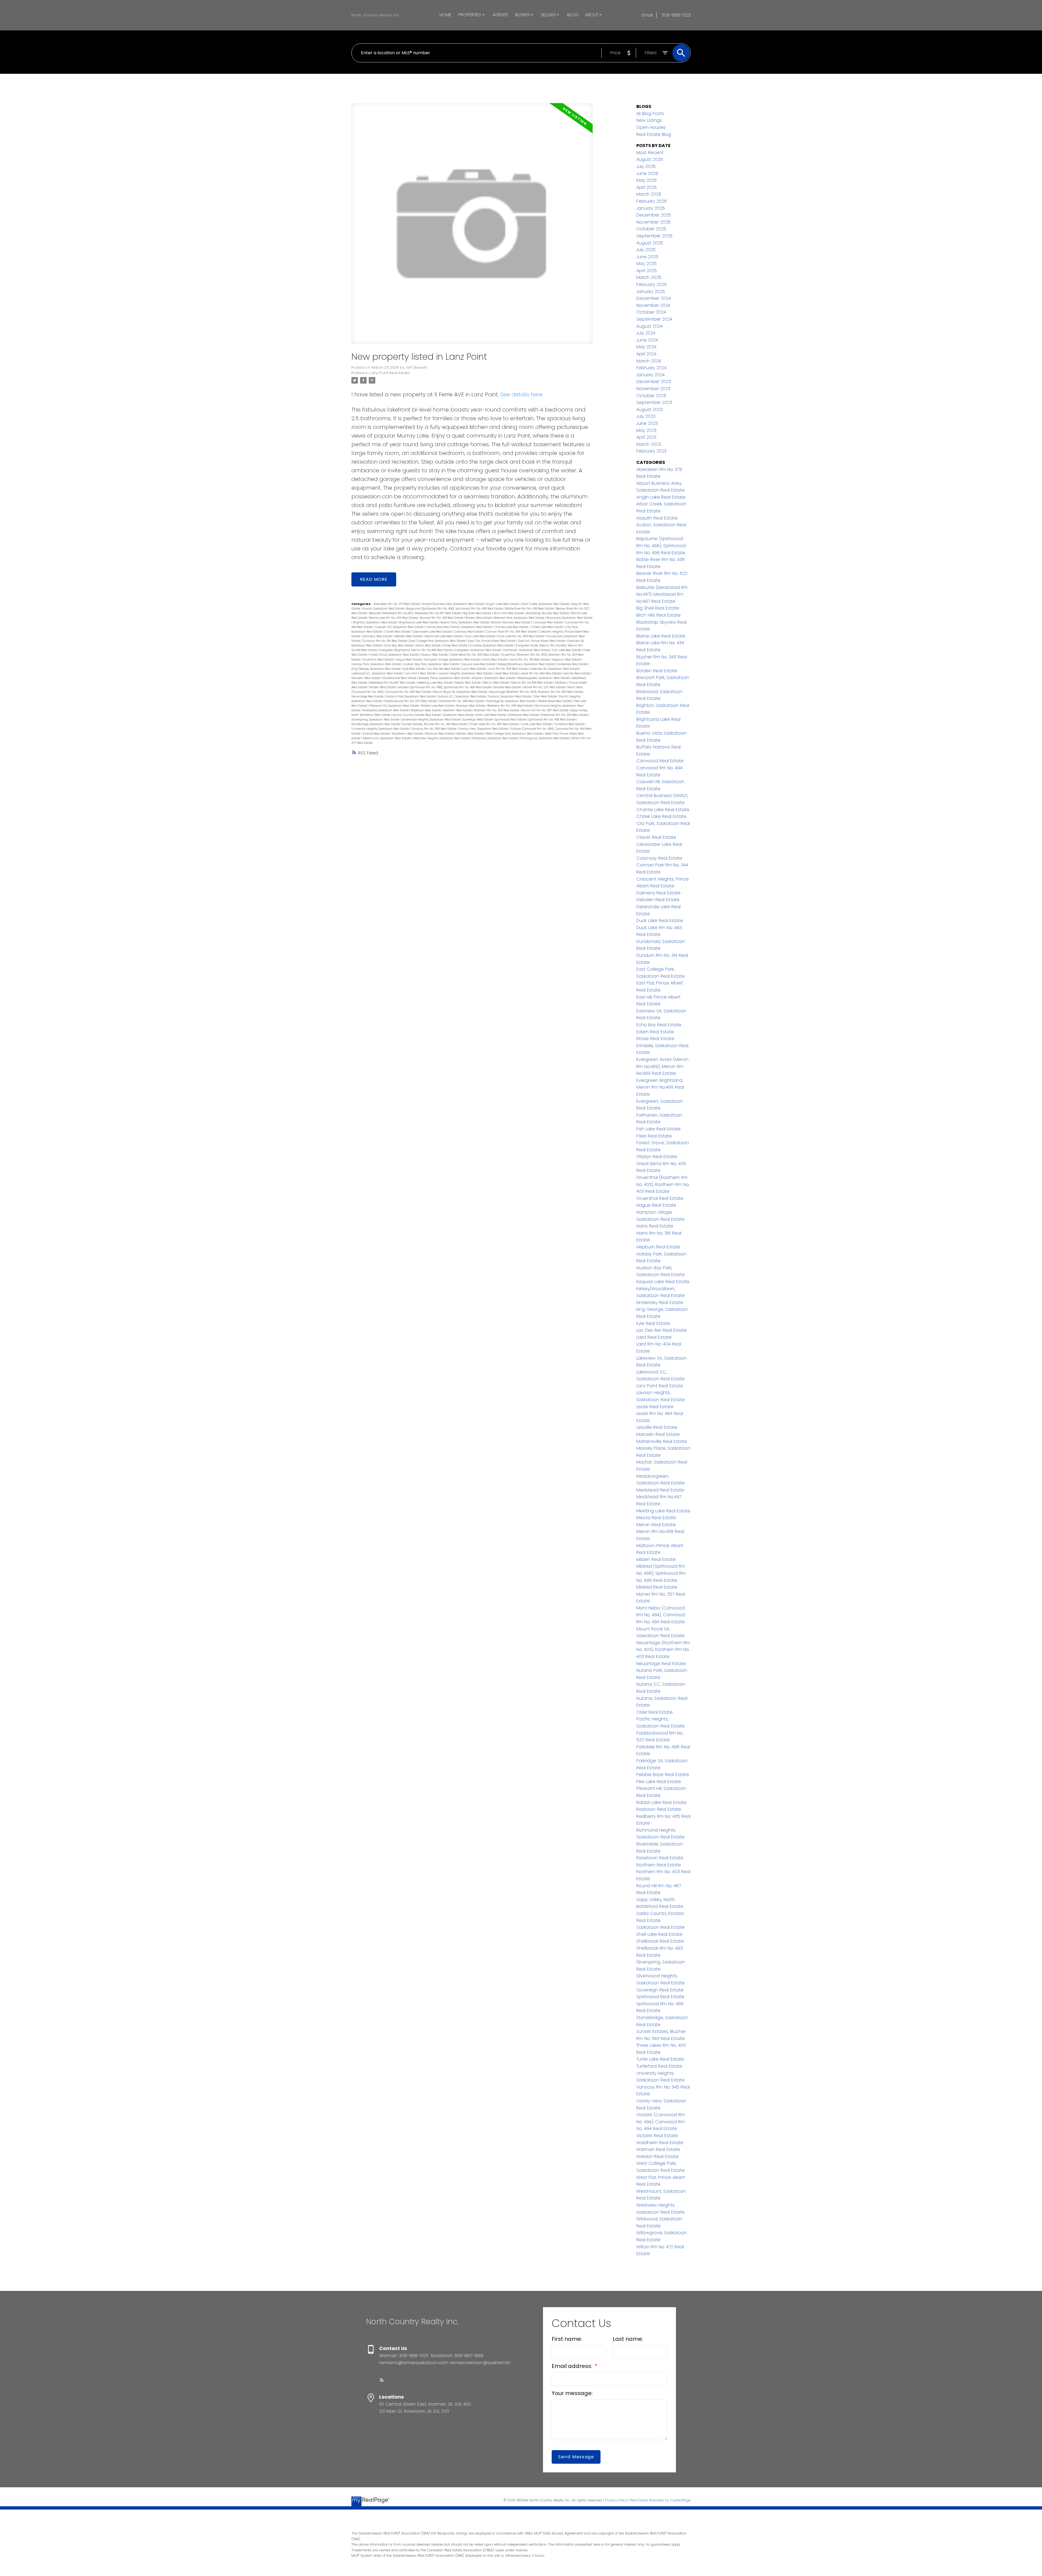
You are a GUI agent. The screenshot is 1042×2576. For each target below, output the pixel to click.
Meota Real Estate (468, 683)
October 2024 (651, 312)
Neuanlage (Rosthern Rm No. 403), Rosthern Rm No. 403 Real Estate (536, 692)
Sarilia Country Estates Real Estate (417, 715)
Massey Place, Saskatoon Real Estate (444, 678)
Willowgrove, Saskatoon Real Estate (545, 738)
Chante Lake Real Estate (512, 627)
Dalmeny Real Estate (378, 636)
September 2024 (654, 319)
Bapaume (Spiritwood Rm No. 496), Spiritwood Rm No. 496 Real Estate (455, 609)
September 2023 (654, 402)
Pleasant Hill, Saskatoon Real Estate (394, 706)
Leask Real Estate (507, 673)
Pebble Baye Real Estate (555, 701)
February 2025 (652, 284)
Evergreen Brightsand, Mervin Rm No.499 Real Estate (416, 650)
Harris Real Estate (495, 660)
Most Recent (650, 153)
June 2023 (647, 423)
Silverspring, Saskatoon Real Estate (376, 720)
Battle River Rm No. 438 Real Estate (530, 609)
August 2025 (650, 243)
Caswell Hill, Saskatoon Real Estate (400, 627)
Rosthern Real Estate (458, 710)
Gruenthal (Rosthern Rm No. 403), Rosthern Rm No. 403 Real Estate (663, 1184)
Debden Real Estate (408, 636)
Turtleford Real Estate (569, 724)
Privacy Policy (616, 2500)
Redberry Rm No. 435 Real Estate (510, 706)
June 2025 (647, 257)
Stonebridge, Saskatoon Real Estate (376, 724)
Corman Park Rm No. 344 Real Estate (511, 632)
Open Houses (651, 127)
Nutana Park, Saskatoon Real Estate (411, 696)
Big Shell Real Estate (478, 613)
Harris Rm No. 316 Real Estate (530, 660)
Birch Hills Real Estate (509, 613)
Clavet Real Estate (397, 632)
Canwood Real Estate (548, 622)
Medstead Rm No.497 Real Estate (393, 683)
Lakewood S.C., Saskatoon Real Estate (377, 673)
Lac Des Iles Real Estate (444, 669)
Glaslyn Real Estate (435, 655)
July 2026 (646, 166)
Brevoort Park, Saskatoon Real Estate (520, 618)
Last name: (628, 2339)
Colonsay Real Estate (469, 632)
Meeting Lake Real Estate (436, 683)
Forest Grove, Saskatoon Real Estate (394, 655)
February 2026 (652, 201)
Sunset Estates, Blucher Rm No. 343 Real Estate (435, 724)
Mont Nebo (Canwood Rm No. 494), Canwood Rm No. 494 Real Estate (661, 1615)
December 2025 (654, 215)
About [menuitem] (592, 15)
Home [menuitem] (446, 15)
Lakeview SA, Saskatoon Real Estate (555, 669)
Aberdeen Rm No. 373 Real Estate (397, 604)
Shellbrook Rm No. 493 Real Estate (565, 715)
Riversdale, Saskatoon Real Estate (386, 710)
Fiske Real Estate (654, 1136)
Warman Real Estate (440, 734)
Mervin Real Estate (496, 683)
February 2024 (651, 368)
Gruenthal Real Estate (378, 660)
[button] (382, 2380)
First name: (567, 2339)
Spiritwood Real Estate (511, 720)
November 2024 (653, 305)
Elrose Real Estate (455, 645)
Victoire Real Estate (376, 734)
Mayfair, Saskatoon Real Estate (494, 678)
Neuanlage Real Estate (368, 696)
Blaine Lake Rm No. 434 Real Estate (394, 618)
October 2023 (651, 396)
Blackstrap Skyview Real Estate (548, 613)
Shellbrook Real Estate (524, 715)
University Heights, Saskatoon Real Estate (381, 729)
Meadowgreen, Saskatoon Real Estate (544, 678)
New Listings (649, 120)
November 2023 (653, 389)
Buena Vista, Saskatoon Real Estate (465, 622)
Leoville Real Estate (577, 673)
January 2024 (650, 375)
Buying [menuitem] (522, 15)
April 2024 (646, 354)
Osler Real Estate (545, 696)
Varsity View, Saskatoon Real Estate (484, 729)
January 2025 (651, 291)
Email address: (573, 2366)
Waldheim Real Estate (408, 734)
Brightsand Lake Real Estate (419, 622)
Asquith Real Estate (657, 518)
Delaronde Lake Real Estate (444, 636)
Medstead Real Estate (660, 1490)
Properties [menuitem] (470, 15)
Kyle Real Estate (414, 669)
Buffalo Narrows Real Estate (511, 622)
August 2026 (650, 159)
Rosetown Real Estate (426, 710)
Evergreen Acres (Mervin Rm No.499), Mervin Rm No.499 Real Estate (662, 1066)
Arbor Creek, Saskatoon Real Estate (545, 604)
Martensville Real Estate (400, 678)
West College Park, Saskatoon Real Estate (514, 734)
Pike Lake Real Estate (659, 1782)
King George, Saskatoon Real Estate (376, 669)
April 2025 (647, 271)
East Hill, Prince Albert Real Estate (542, 641)
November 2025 (653, 222)
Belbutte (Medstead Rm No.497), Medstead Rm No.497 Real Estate (415, 613)
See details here (521, 394)
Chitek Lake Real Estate (547, 627)
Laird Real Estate (474, 669)
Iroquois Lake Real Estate (479, 664)
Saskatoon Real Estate (459, 715)
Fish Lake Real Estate (567, 650)
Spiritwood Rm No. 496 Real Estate (552, 720)
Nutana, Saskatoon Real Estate (510, 696)
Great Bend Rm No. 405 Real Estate (475, 655)
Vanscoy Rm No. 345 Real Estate (434, 729)
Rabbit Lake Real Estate (438, 706)
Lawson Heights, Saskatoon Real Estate (465, 673)
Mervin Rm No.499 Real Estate (532, 683)
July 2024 (646, 333)
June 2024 (647, 340)
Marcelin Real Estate (366, 678)
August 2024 (649, 326)
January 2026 (651, 208)
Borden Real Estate (479, 618)
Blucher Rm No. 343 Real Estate (442, 618)
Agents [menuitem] (500, 15)
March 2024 (649, 361)
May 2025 (647, 264)
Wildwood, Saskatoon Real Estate (495, 738)
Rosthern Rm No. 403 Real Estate (497, 710)
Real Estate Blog (654, 134)
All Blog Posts (650, 114)
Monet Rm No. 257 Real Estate (544, 687)
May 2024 (646, 347)
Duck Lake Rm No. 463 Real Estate (521, 636)
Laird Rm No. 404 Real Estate (508, 669)
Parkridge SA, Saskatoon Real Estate (511, 701)
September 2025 (654, 236)
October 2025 (651, 229)
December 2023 (654, 382)
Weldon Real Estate (470, 734)
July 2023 (646, 416)
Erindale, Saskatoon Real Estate (492, 645)
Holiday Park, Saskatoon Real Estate (377, 664)
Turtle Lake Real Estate (536, 724)
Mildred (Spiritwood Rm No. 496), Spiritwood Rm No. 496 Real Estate (445, 687)
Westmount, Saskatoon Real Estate (387, 738)
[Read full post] (472, 227)
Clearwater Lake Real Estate (432, 632)
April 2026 (647, 187)
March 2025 (649, 277)
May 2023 (646, 430)
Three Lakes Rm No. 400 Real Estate (494, 724)
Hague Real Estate (409, 660)
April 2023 (646, 437)
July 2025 (646, 250)
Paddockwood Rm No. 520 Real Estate (411, 701)
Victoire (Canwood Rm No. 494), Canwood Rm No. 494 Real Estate (661, 2122)
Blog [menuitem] (573, 15)
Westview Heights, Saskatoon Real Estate (442, 738)
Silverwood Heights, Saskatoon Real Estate (431, 720)
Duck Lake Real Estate (480, 636)
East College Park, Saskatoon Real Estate (438, 641)
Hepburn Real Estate (567, 660)
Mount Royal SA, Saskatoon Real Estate (460, 692)
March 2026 (649, 194)
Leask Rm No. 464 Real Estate (541, 673)
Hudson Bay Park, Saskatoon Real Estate (431, 664)
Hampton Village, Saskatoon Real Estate (452, 660)
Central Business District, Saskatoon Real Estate (459, 627)
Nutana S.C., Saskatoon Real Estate (462, 696)
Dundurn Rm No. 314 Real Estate (385, 641)
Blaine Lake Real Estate (661, 636)
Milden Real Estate (383, 687)
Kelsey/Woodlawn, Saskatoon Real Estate (527, 664)
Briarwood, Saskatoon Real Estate (569, 618)
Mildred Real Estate (508, 687)
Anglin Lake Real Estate (503, 604)
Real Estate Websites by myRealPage (660, 2500)
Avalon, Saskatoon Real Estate (384, 609)
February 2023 (651, 451)
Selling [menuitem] (548, 15)
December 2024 (654, 298)
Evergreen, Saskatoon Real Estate (478, 650)
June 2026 (647, 173)
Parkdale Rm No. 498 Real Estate (462, 701)
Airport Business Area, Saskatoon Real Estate (453, 604)
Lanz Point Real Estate (390, 373)
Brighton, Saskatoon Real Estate (375, 622)
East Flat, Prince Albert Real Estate (492, 641)
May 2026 (647, 180)
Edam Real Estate (428, 645)
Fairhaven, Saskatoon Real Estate (527, 650)
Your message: (572, 2393)
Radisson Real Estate (471, 706)
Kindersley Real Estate (573, 664)
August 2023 (649, 409)
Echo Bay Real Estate (399, 645)
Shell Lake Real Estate (491, 715)
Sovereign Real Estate (478, 720)
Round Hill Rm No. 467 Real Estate (545, 710)
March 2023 (649, 444)
